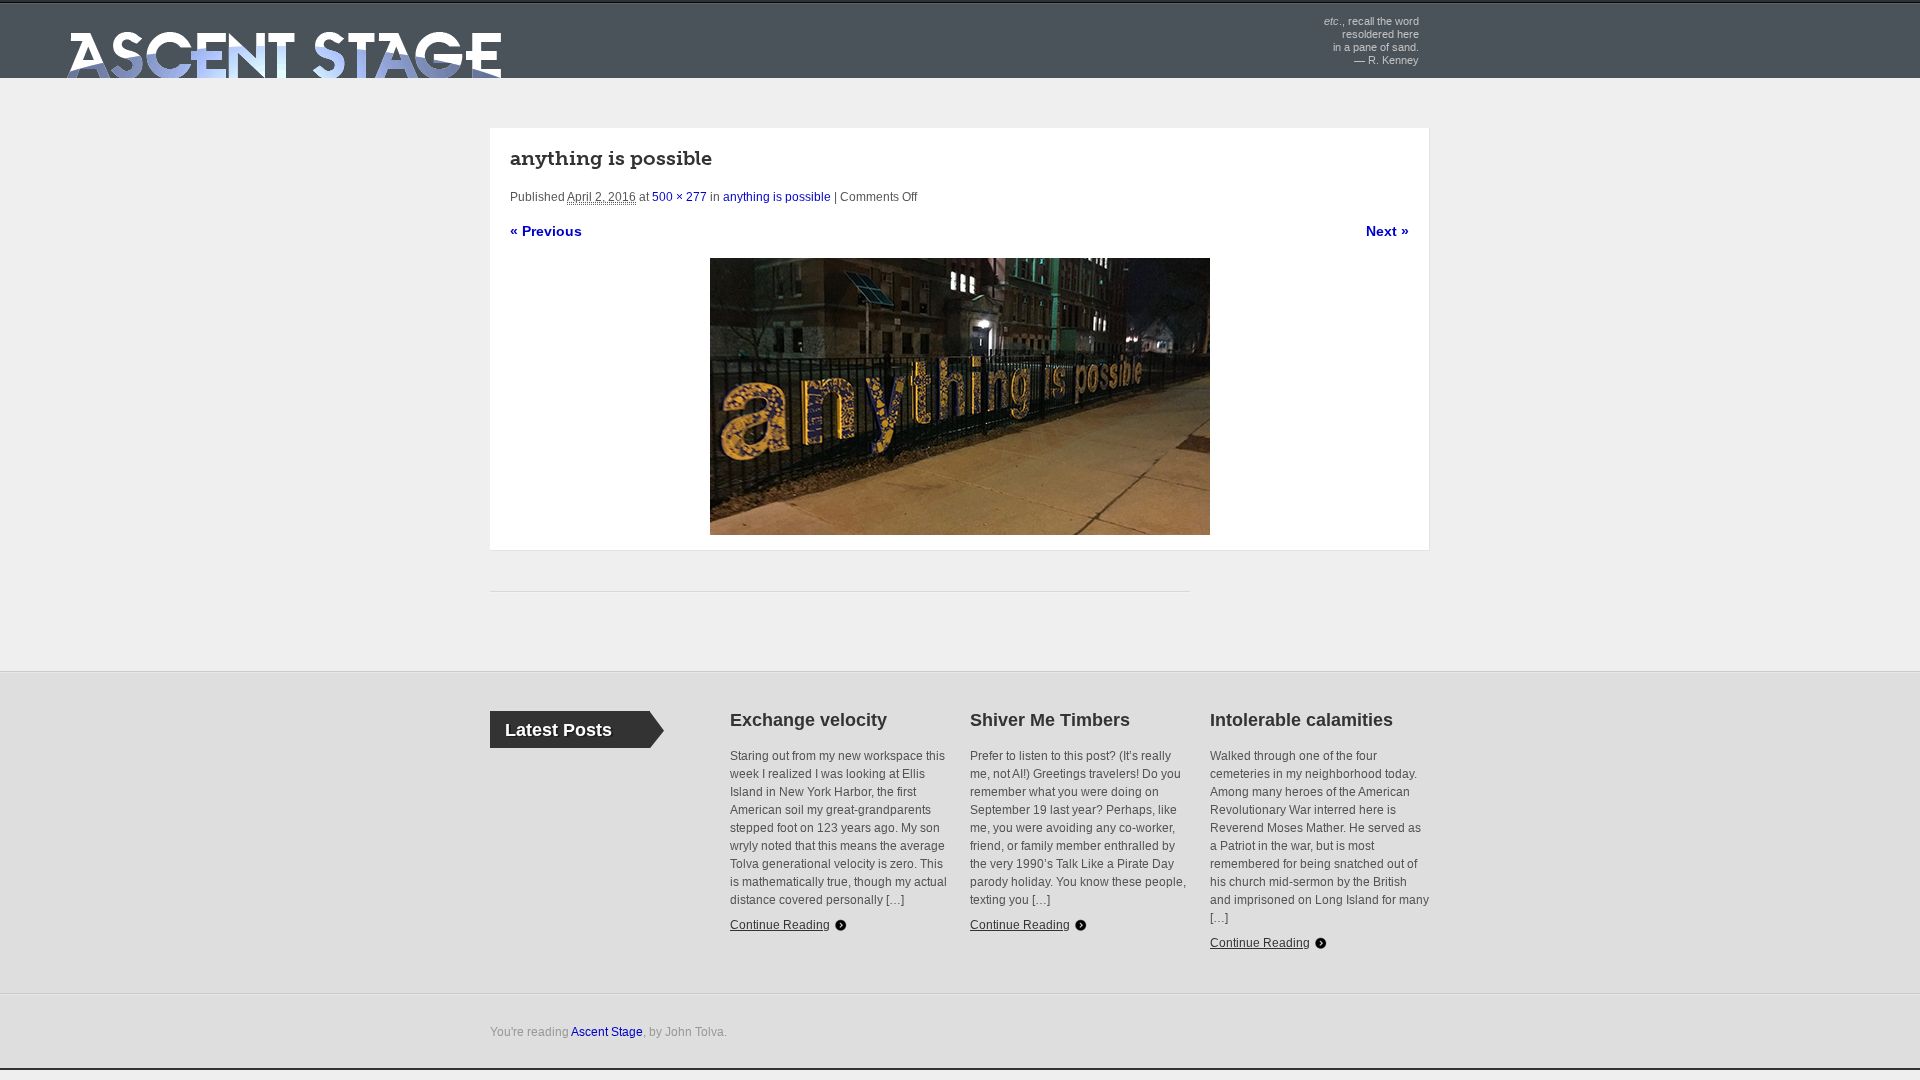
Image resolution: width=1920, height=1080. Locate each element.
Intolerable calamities (1301, 720)
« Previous (546, 231)
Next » (1387, 231)
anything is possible (777, 197)
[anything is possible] (959, 396)
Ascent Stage (607, 1031)
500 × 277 (679, 197)
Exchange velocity (808, 720)
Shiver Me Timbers (1050, 720)
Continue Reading (780, 925)
